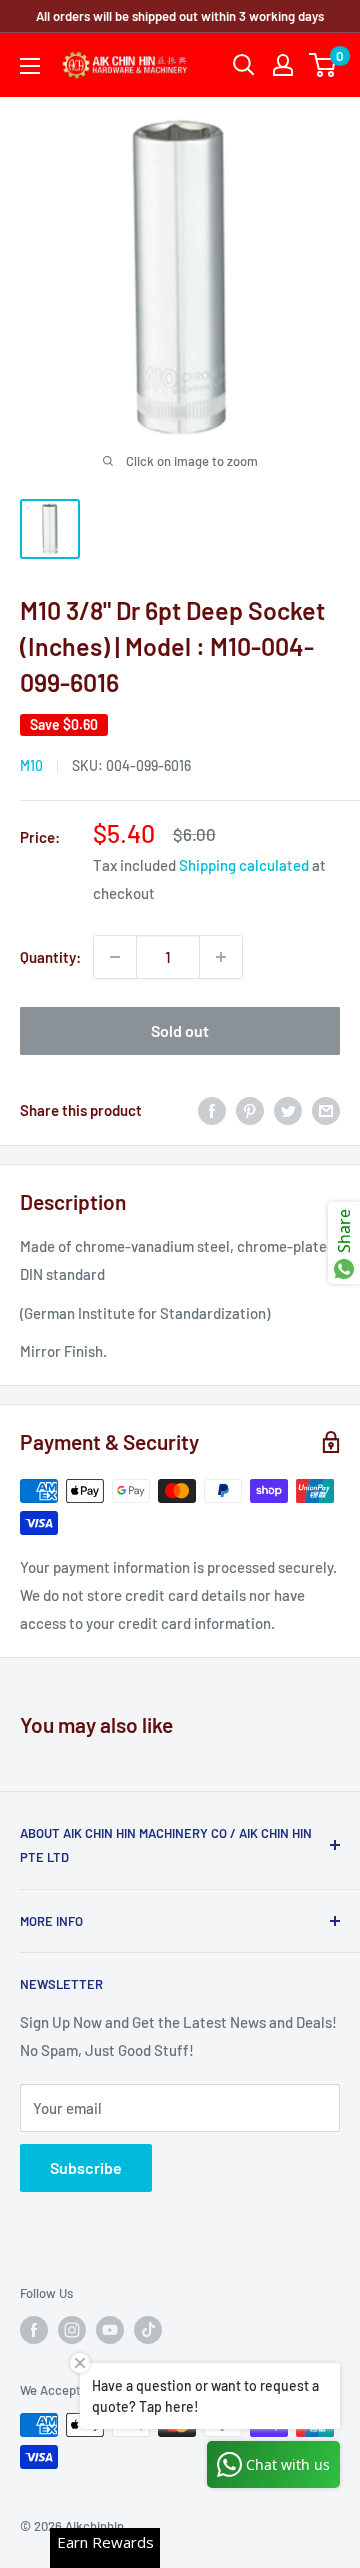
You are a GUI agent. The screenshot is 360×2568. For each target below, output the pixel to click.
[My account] (283, 65)
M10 (31, 765)
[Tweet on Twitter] (288, 1110)
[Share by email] (326, 1110)
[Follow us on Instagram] (72, 2330)
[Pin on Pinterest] (250, 1110)
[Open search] (244, 65)
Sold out (180, 1030)
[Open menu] (30, 66)
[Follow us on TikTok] (148, 2330)
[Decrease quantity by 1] (115, 957)
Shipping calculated (244, 865)
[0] (323, 65)
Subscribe (86, 2167)
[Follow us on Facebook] (34, 2330)
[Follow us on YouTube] (110, 2330)
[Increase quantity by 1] (221, 957)
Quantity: (50, 957)
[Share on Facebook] (212, 1110)
